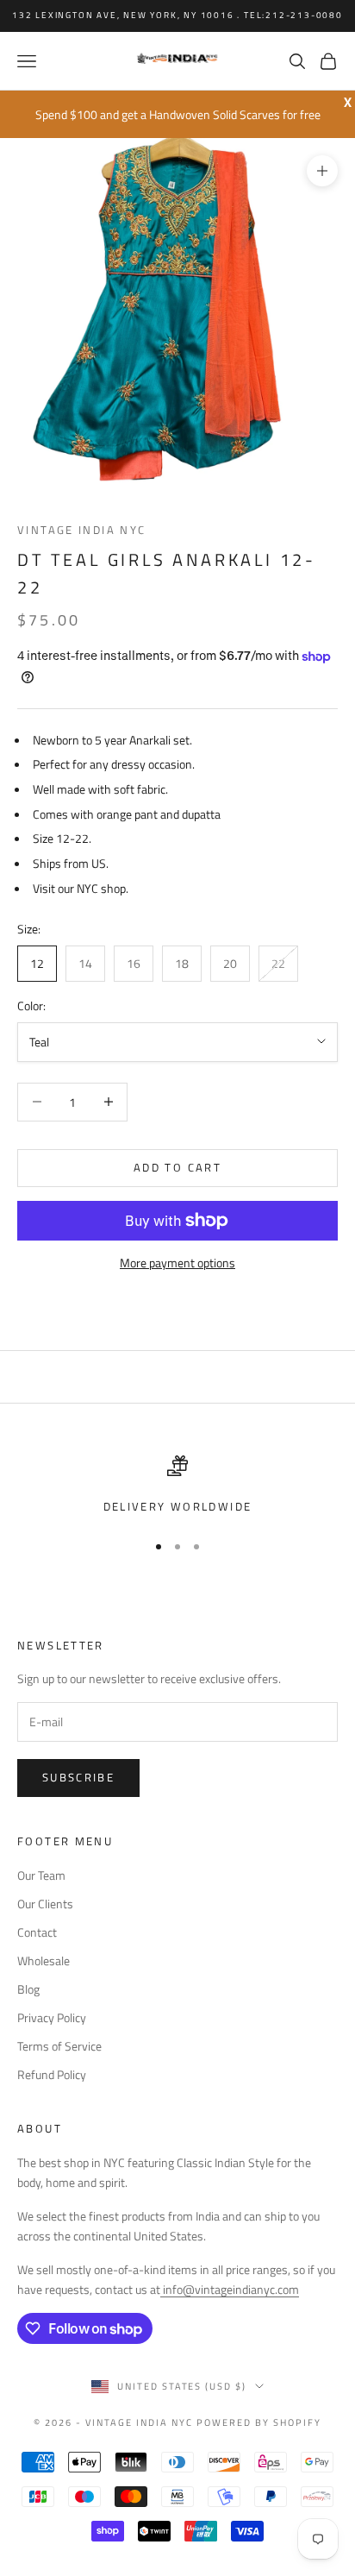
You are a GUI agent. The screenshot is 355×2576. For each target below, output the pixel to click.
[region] (177, 1486)
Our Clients (45, 1904)
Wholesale (44, 1960)
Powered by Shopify (259, 2422)
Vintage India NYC (81, 530)
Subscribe (78, 1777)
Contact (37, 1932)
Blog (28, 1989)
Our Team (41, 1875)
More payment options (177, 1263)
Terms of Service (59, 2046)
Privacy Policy (52, 2017)
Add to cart (177, 1167)
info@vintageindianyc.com (230, 2289)
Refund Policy (52, 2074)
